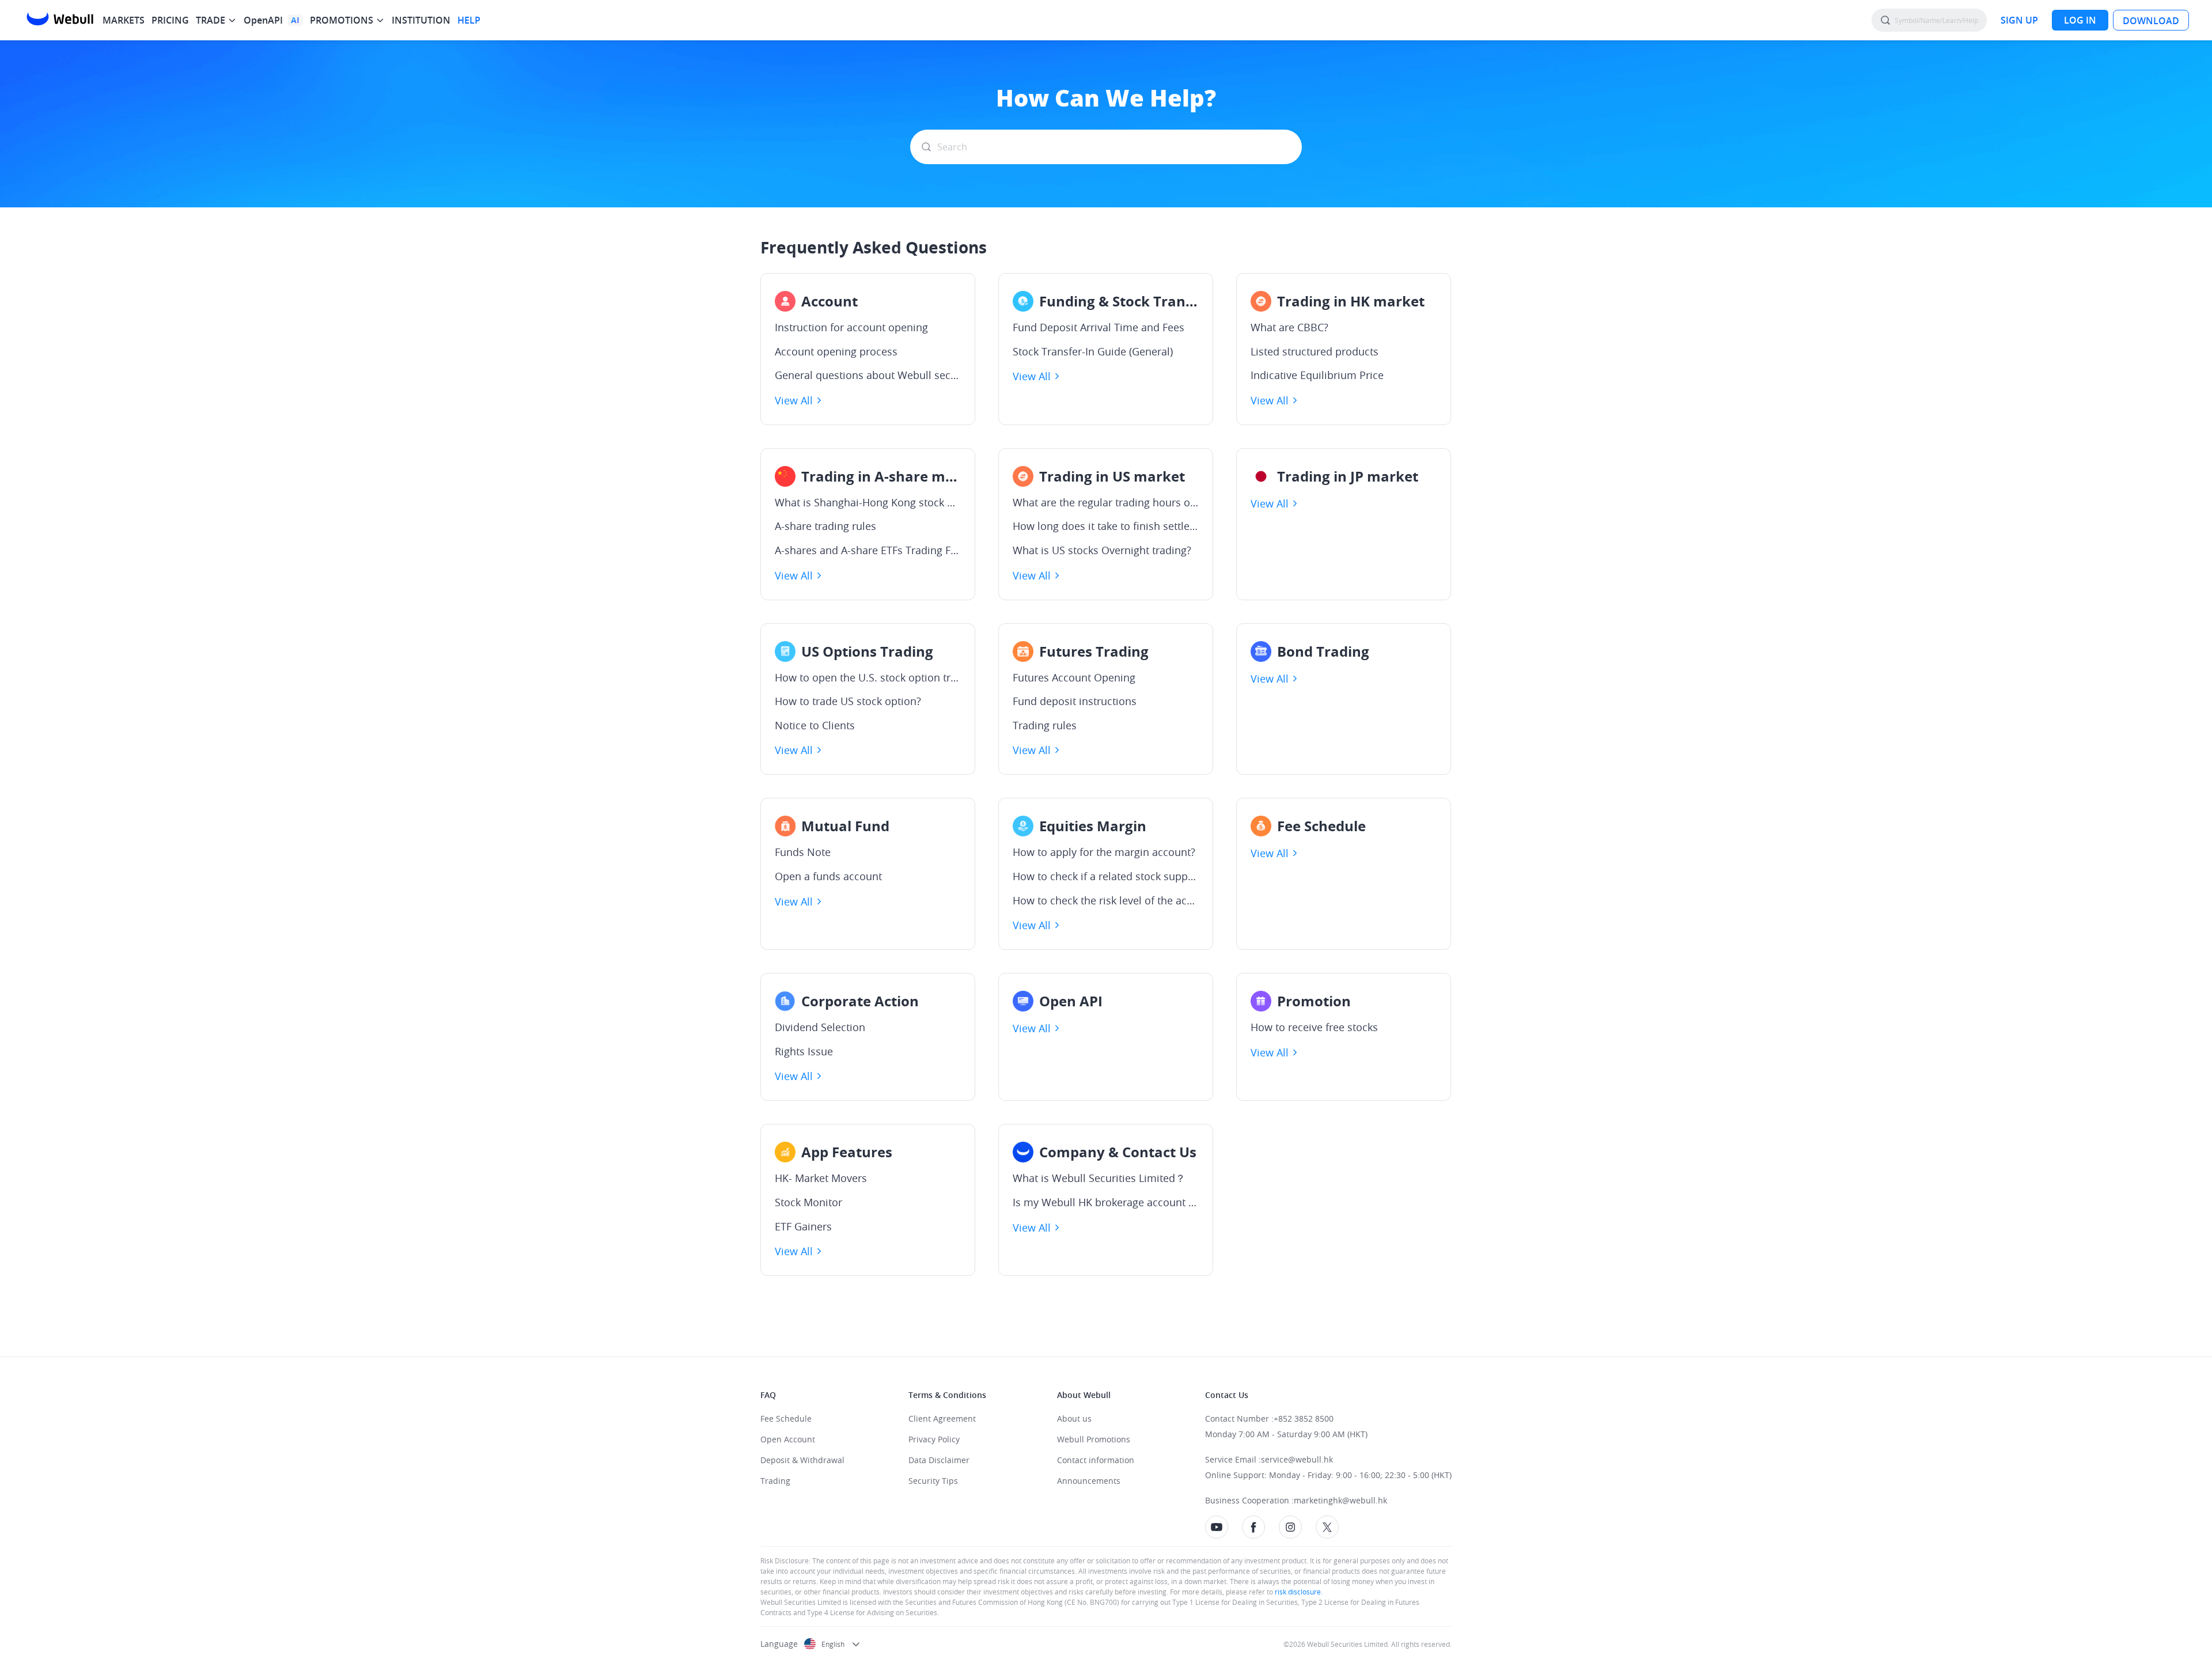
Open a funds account (828, 877)
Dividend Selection (820, 1028)
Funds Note (803, 853)
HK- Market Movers (821, 1179)
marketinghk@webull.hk (1340, 1500)
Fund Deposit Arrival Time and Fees (1099, 328)
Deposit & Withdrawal (802, 1460)
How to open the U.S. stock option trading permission (868, 678)
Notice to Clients (815, 726)
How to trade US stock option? (848, 702)
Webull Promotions (1094, 1439)
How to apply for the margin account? (1104, 853)
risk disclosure (1297, 1592)
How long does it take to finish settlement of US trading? (1106, 526)
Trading (775, 1481)
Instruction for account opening (851, 328)
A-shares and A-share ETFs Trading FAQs (868, 551)
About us (1074, 1418)
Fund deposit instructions (1075, 702)
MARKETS (124, 20)
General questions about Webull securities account (868, 376)
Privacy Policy (934, 1439)
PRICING (170, 20)
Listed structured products (1315, 352)
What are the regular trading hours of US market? (1106, 503)
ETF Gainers (803, 1227)
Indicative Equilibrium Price (1317, 376)
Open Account (788, 1439)
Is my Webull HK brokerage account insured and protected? (1106, 1203)
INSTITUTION (421, 20)
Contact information (1096, 1460)
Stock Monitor (808, 1203)
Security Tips (933, 1481)
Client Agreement (942, 1418)
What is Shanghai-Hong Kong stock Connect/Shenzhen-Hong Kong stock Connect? (868, 503)
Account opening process (836, 352)
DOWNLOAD (2151, 21)
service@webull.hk (1297, 1459)
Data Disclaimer (939, 1460)
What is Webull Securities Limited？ (1099, 1179)
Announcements (1089, 1481)
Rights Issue (804, 1052)
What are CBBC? (1289, 328)
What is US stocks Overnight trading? (1102, 551)
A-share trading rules (825, 526)
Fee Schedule (786, 1418)
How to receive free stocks (1314, 1028)
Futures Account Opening (1074, 678)
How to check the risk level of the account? (1106, 901)
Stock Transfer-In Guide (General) (1093, 352)
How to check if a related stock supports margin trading (1106, 877)
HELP (469, 20)
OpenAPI (263, 20)
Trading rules (1045, 726)
